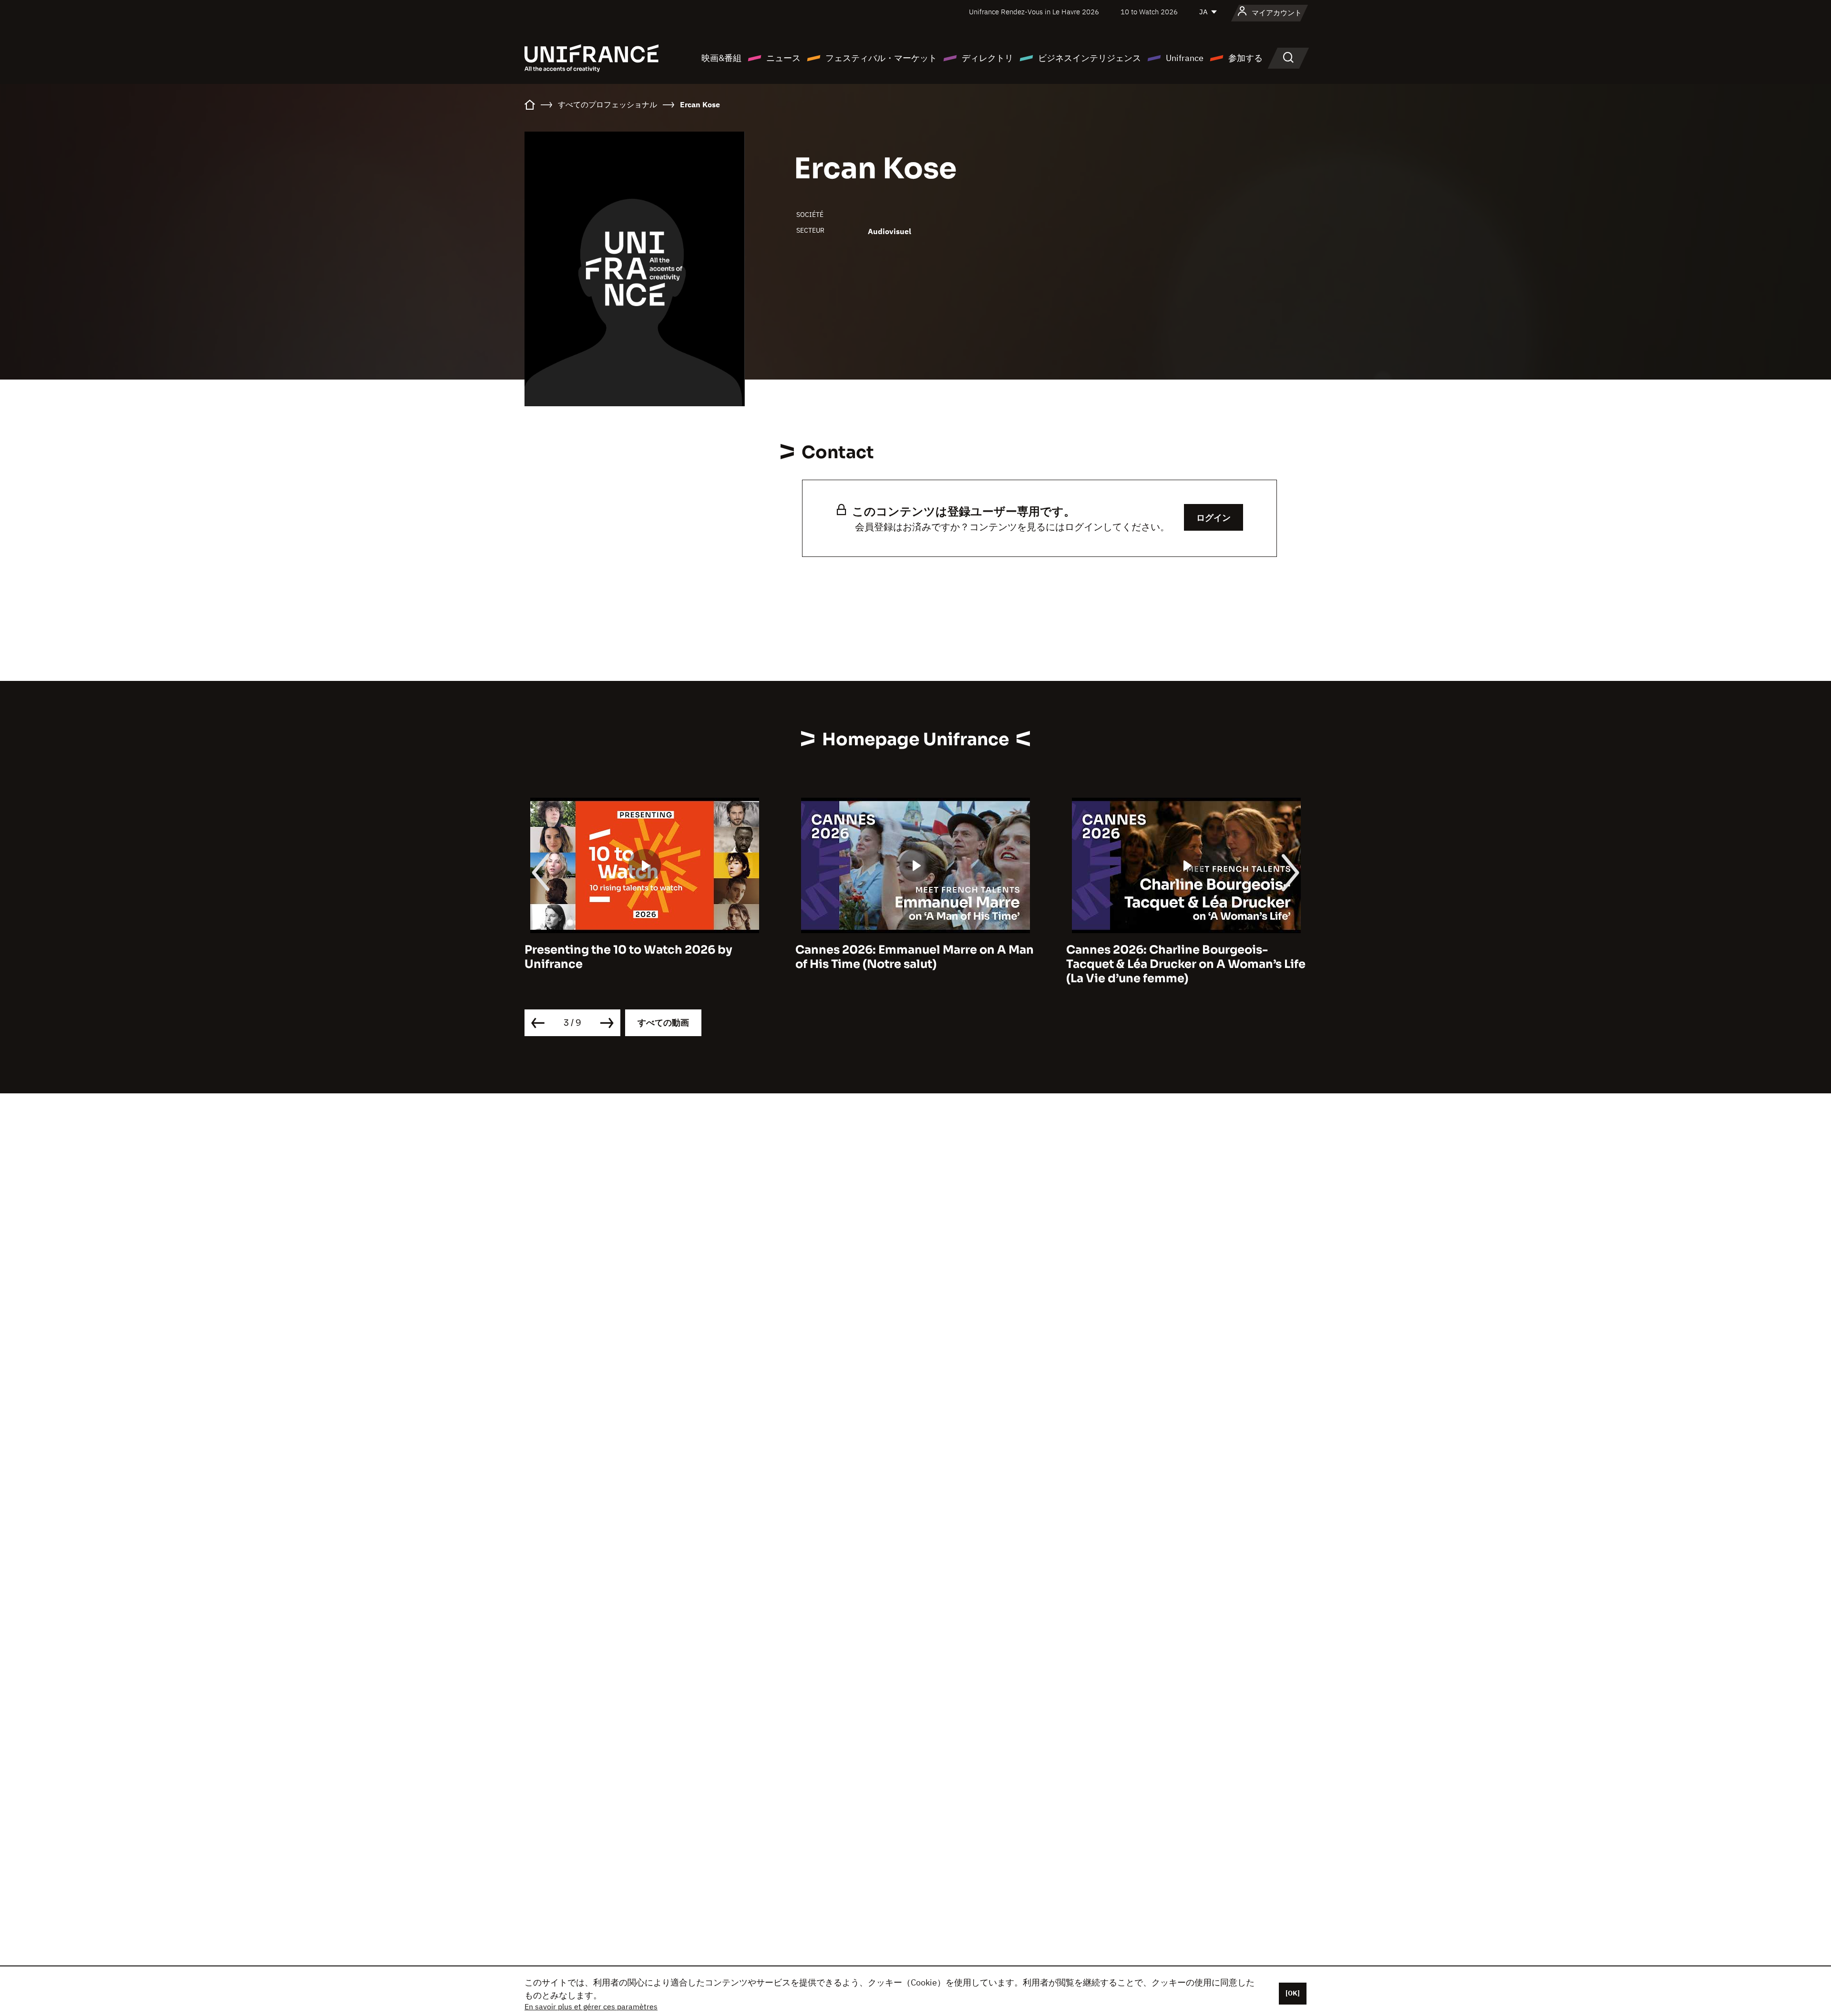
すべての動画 (663, 1023)
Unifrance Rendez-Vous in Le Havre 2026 (1034, 12)
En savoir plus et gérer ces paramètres (591, 2006)
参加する (1245, 58)
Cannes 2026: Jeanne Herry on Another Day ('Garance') (1181, 957)
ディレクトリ (988, 58)
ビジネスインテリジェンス (1090, 58)
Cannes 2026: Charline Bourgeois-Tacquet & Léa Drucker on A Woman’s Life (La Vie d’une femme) (915, 964)
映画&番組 (721, 58)
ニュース (783, 58)
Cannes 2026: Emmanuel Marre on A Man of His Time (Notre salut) (644, 957)
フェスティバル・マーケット (881, 58)
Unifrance (1185, 58)
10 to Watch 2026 (1149, 12)
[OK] (1293, 1993)
